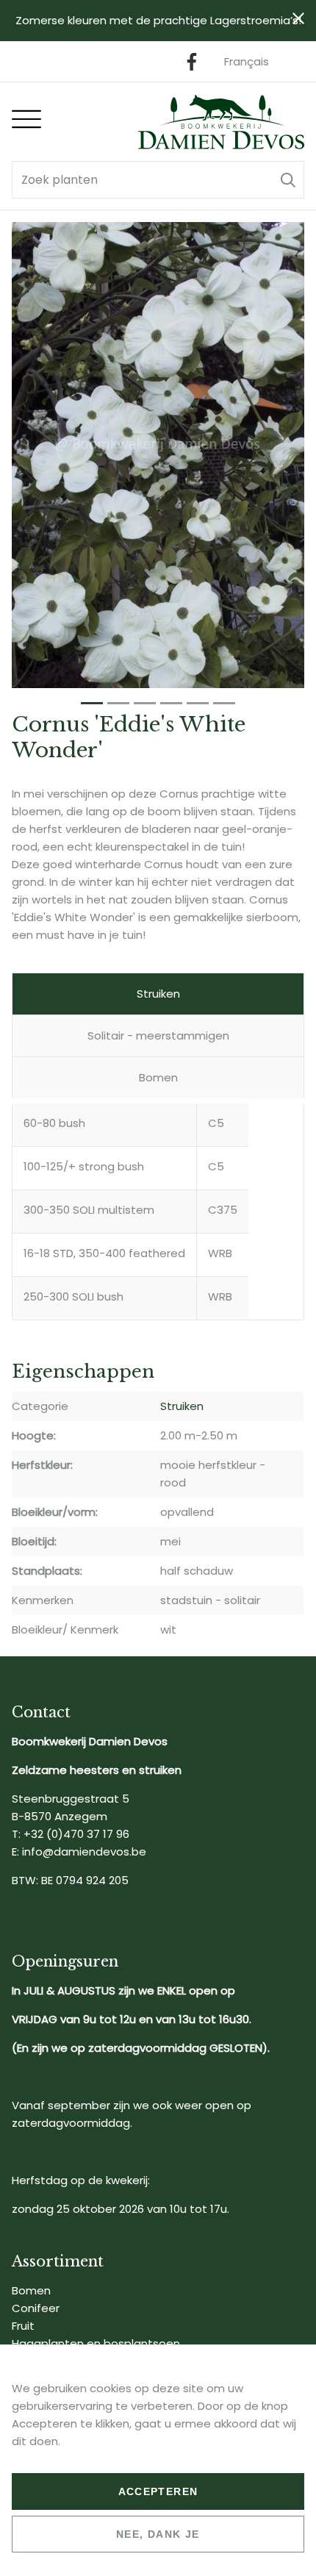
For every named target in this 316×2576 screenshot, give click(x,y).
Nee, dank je (158, 2534)
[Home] (221, 122)
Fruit (23, 2326)
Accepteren (158, 2491)
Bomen (158, 1077)
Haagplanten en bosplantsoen (96, 2343)
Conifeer (36, 2308)
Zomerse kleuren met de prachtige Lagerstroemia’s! (158, 20)
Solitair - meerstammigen (158, 1035)
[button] (288, 180)
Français (247, 61)
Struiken (158, 994)
